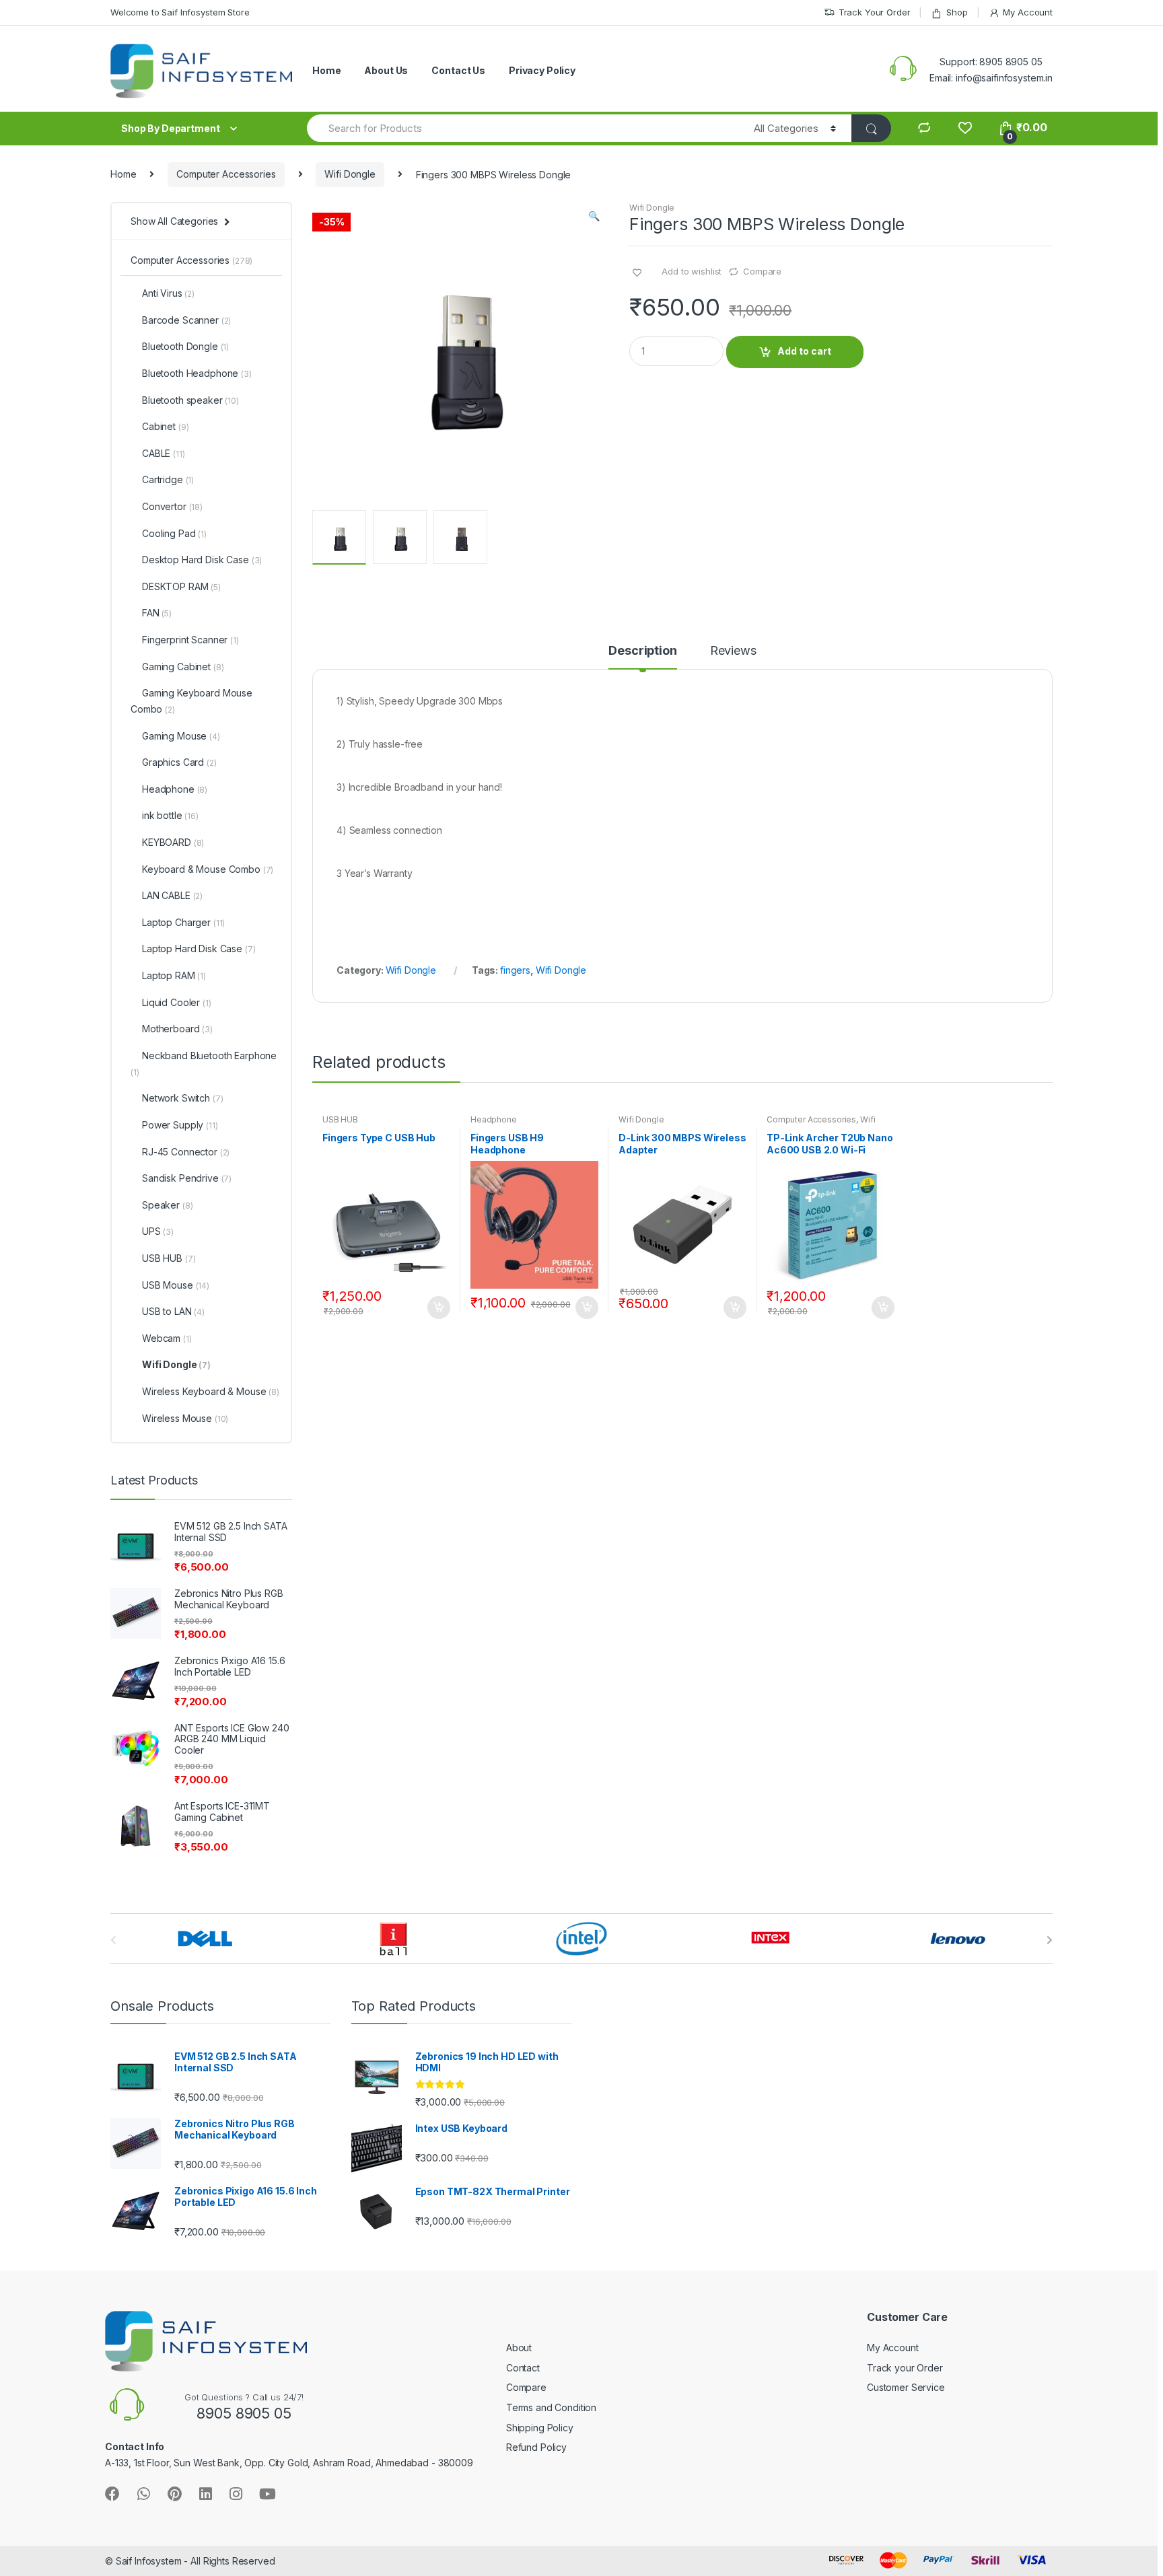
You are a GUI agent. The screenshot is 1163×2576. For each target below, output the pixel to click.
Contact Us (458, 70)
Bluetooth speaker (190, 400)
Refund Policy (536, 2447)
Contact (523, 2368)
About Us (386, 70)
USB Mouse (176, 1285)
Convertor (172, 506)
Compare (762, 271)
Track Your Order (875, 12)
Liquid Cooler (177, 1002)
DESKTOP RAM (181, 586)
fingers (515, 970)
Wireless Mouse (185, 1418)
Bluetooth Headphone (197, 373)
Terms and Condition (551, 2407)
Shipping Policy (540, 2428)
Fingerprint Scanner (190, 640)
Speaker (167, 1205)
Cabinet (165, 426)
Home (326, 70)
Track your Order (905, 2368)
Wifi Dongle (350, 174)
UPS (158, 1231)
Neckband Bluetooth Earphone (204, 1064)
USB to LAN (173, 1311)
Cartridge (168, 479)
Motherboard (177, 1029)
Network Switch (182, 1098)
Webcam (167, 1338)
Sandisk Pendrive (187, 1178)
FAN (157, 613)
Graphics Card (179, 762)
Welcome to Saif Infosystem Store (180, 12)
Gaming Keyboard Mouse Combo (191, 701)
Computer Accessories (226, 174)
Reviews (733, 651)
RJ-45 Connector (186, 1152)
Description (642, 651)
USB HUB (340, 1119)
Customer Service (906, 2387)
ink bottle (170, 815)
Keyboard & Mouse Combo (208, 869)
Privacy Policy (542, 70)
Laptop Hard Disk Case (199, 949)
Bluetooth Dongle (185, 346)
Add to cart (804, 351)
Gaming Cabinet (183, 667)
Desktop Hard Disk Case (202, 560)
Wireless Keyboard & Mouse (211, 1391)
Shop (957, 12)
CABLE (164, 453)
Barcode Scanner (186, 320)
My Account (1028, 12)
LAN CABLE (172, 895)
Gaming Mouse (181, 736)
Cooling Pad (174, 533)
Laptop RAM (174, 975)
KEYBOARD (173, 842)
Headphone (494, 1119)
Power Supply (180, 1125)
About (519, 2348)
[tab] (642, 657)
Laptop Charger (183, 922)
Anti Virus (168, 293)
